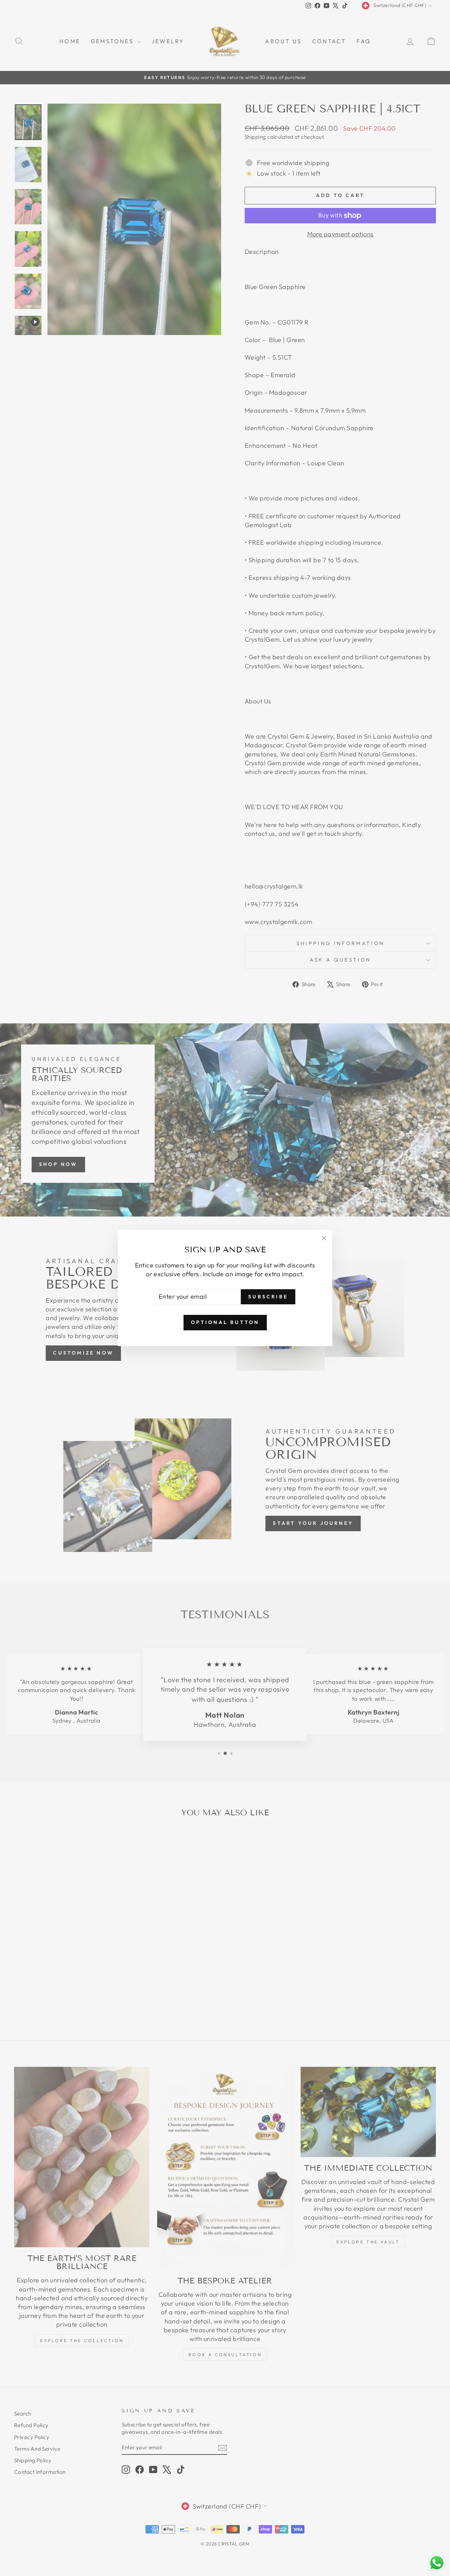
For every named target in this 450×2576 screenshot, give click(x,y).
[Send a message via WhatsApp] (437, 2563)
